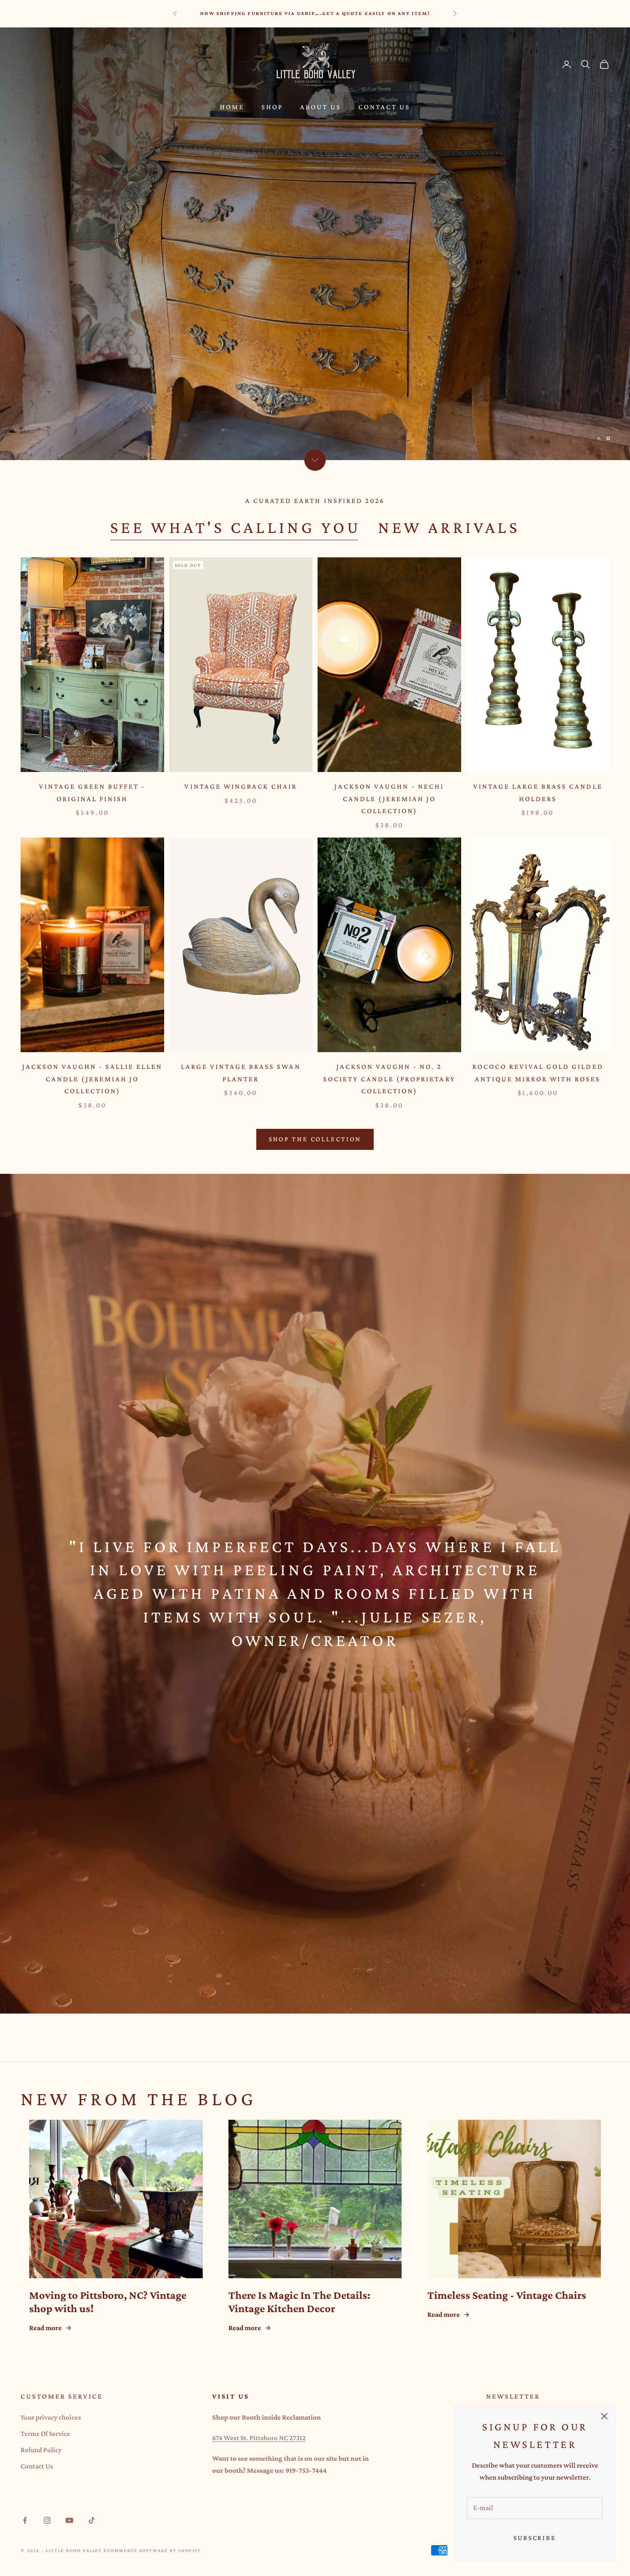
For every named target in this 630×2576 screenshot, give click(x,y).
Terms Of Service (45, 2434)
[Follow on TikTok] (92, 2520)
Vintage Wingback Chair (241, 786)
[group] (315, 244)
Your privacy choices (51, 2417)
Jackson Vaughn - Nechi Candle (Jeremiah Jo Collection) (389, 799)
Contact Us (384, 107)
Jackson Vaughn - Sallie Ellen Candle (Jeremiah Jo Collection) (92, 1079)
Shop (272, 107)
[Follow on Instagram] (47, 2520)
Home (232, 107)
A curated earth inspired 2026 (315, 501)
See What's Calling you (235, 527)
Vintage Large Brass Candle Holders (538, 793)
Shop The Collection (315, 1139)
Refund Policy (41, 2450)
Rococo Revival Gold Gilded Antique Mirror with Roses (538, 1073)
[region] (315, 244)
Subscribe (535, 2538)
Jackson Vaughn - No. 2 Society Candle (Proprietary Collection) (389, 1079)
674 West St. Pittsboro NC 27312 (259, 2438)
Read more (45, 2328)
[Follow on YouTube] (69, 2520)
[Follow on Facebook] (25, 2520)
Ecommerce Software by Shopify (152, 2550)
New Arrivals (449, 527)
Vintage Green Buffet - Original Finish (92, 793)
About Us (321, 107)
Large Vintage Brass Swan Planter (241, 1073)
